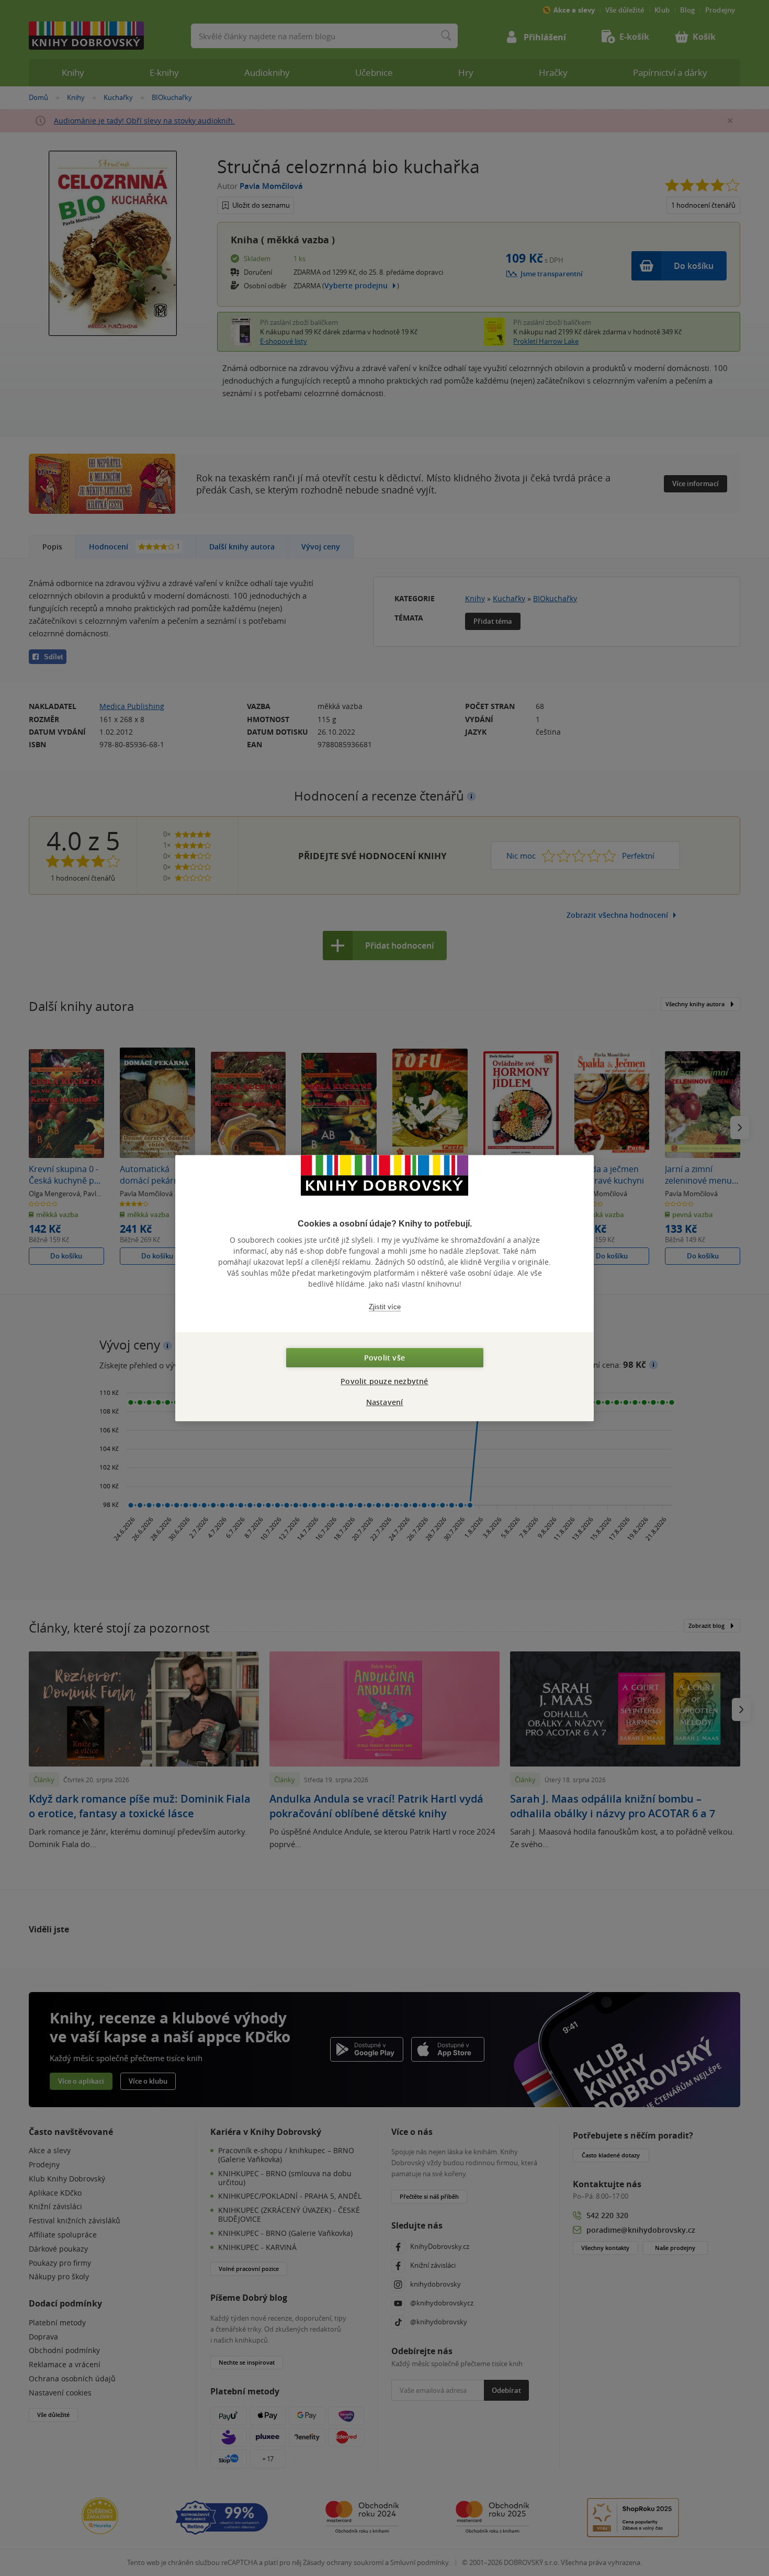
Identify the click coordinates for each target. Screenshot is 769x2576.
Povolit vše (384, 1358)
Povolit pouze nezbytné (384, 1381)
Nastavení (385, 1402)
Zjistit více (385, 1307)
